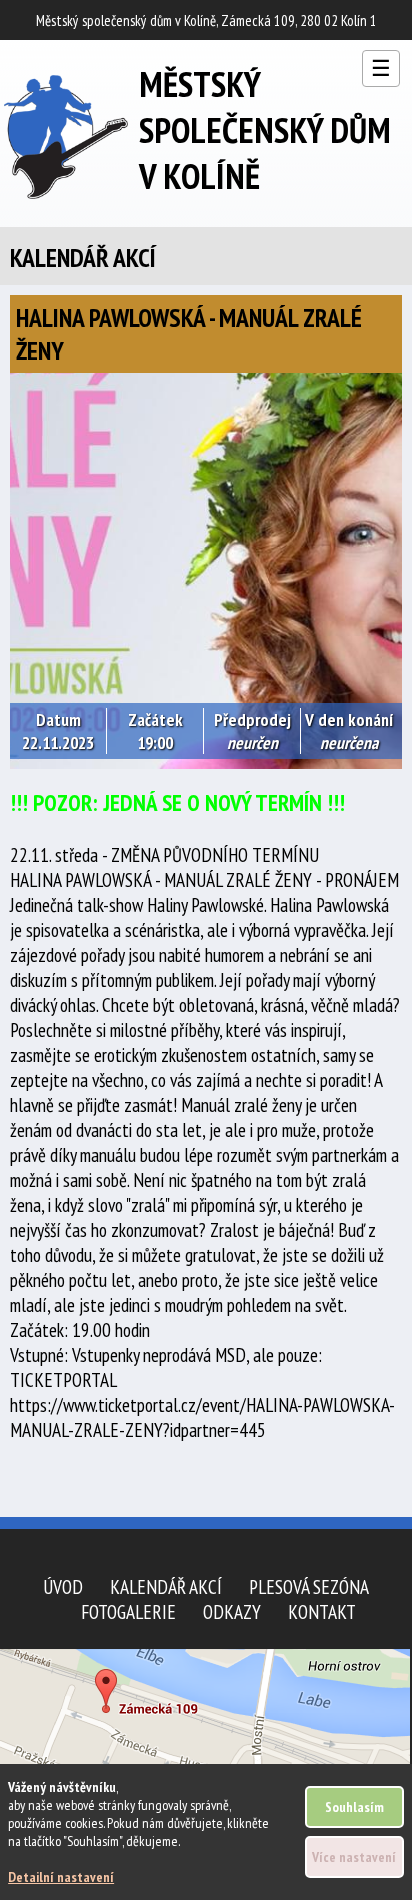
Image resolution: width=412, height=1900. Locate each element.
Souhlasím (354, 1807)
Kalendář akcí (166, 1586)
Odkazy (232, 1611)
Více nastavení (354, 1857)
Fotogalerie (128, 1611)
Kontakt (322, 1611)
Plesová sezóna (309, 1586)
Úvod (63, 1586)
